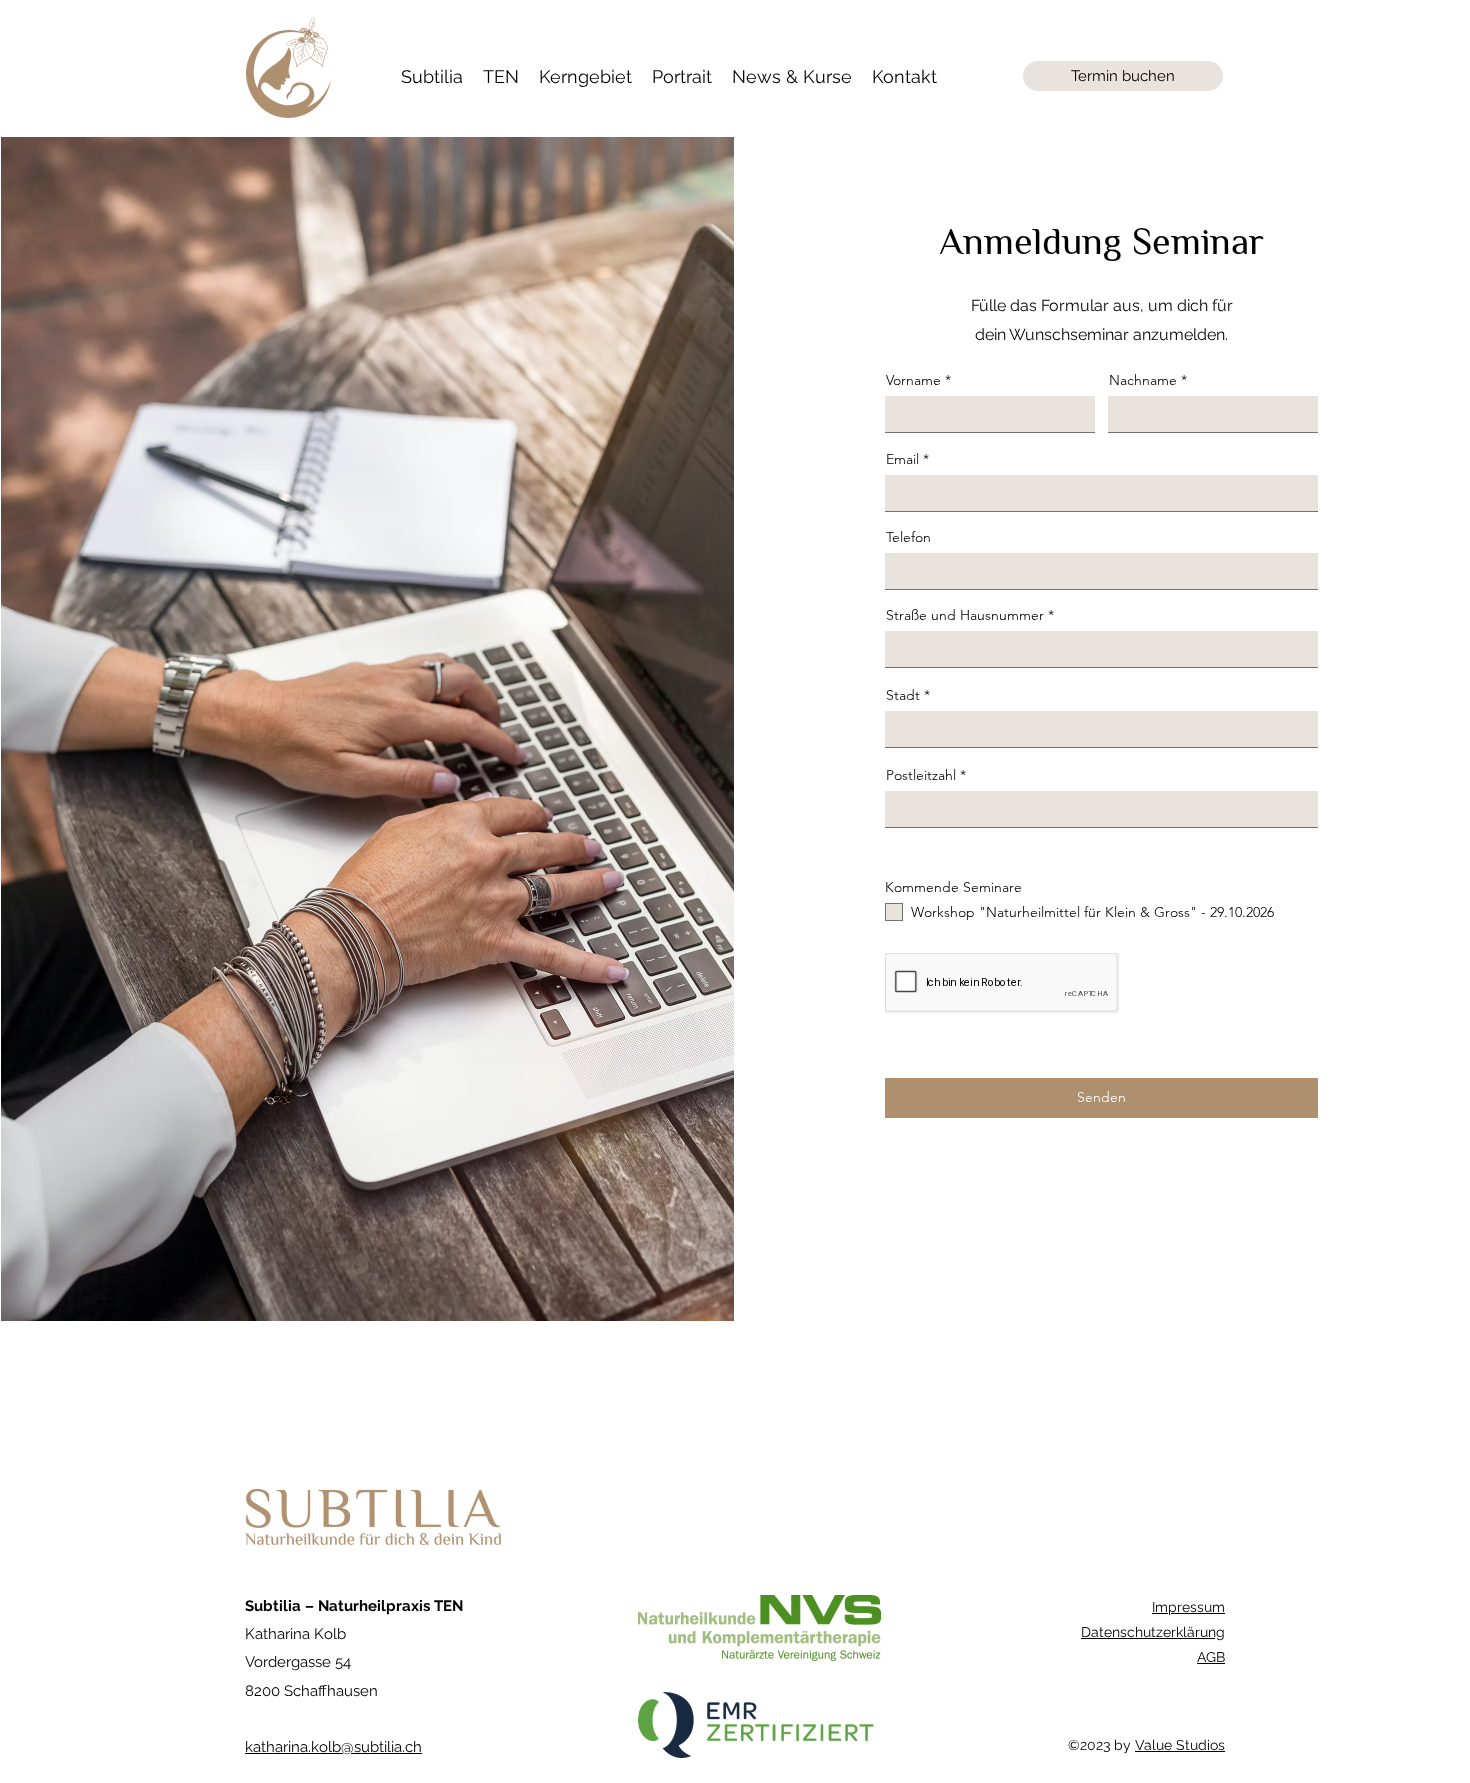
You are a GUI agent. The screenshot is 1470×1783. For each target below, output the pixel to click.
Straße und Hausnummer (965, 615)
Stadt (903, 695)
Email (902, 459)
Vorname (913, 380)
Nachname (1143, 380)
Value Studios (1180, 1745)
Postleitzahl (921, 775)
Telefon (908, 537)
